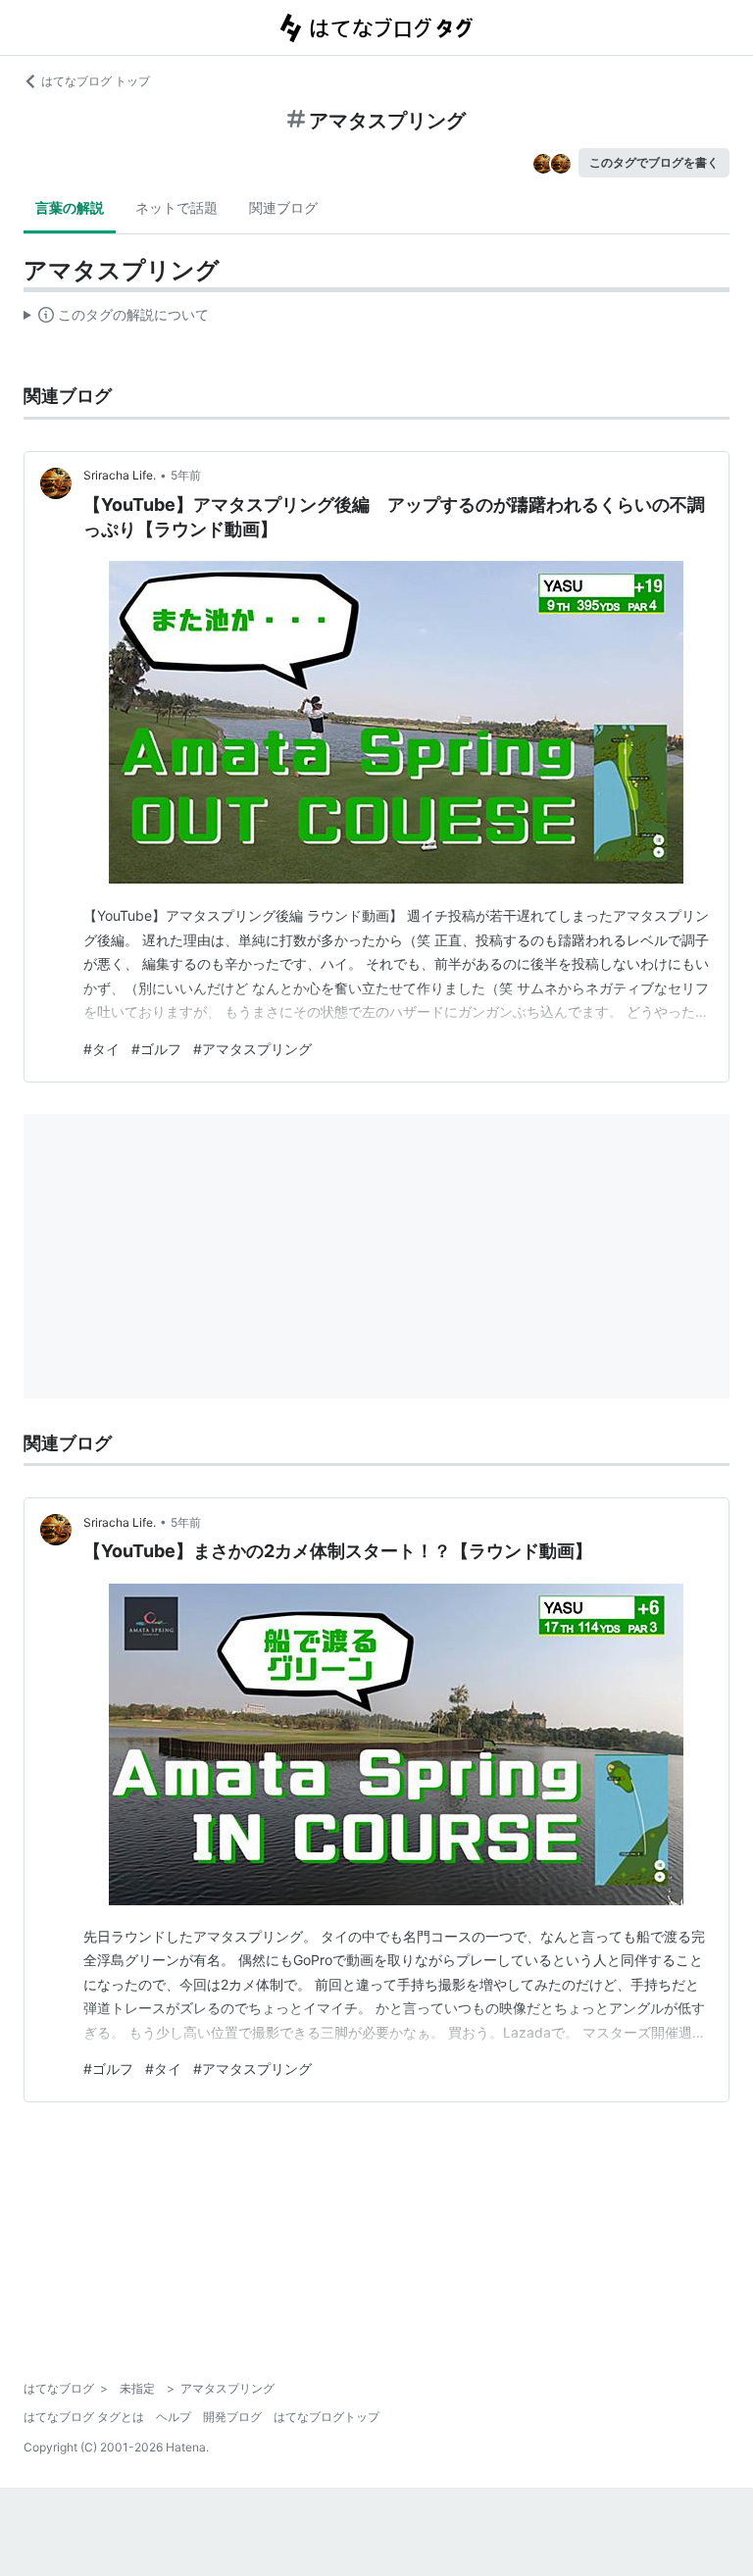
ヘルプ (174, 2417)
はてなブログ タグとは (84, 2417)
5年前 (186, 475)
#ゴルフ (156, 1049)
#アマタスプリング (252, 1049)
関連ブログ (283, 207)
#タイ (101, 1049)
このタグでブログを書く (654, 162)
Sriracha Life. (120, 475)
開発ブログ (232, 2417)
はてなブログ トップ (96, 81)
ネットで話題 (176, 207)
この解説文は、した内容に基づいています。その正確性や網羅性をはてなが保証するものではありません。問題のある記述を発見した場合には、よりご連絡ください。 (116, 319)
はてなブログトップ (326, 2417)
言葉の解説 (70, 207)
